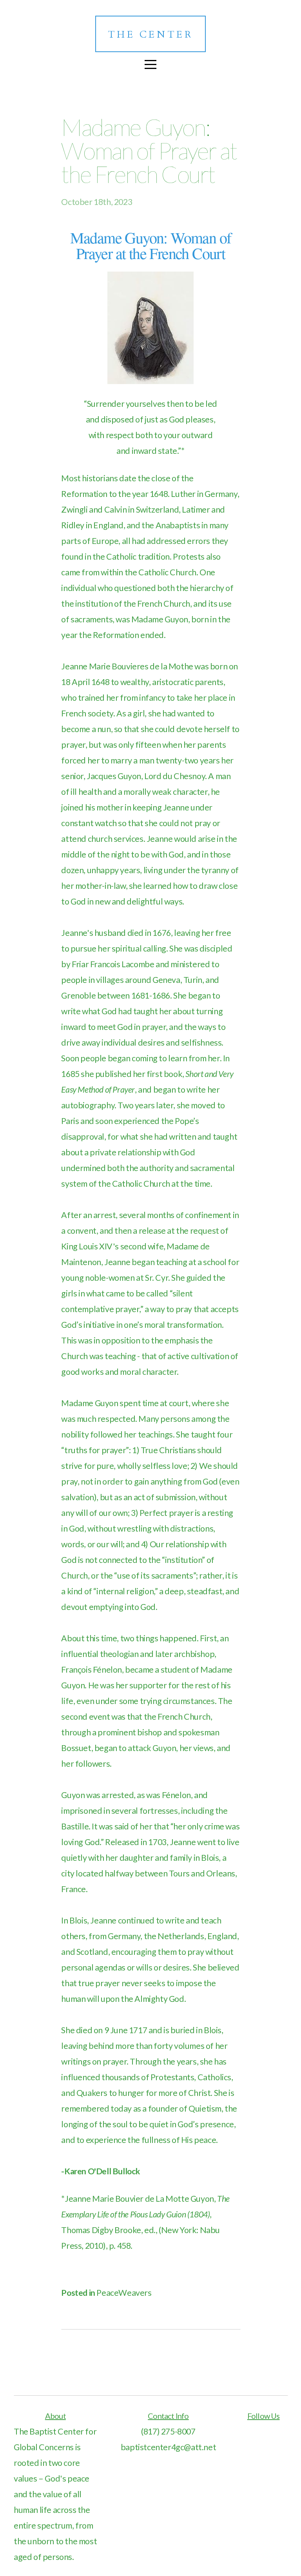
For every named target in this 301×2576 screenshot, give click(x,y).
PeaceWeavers (124, 2293)
